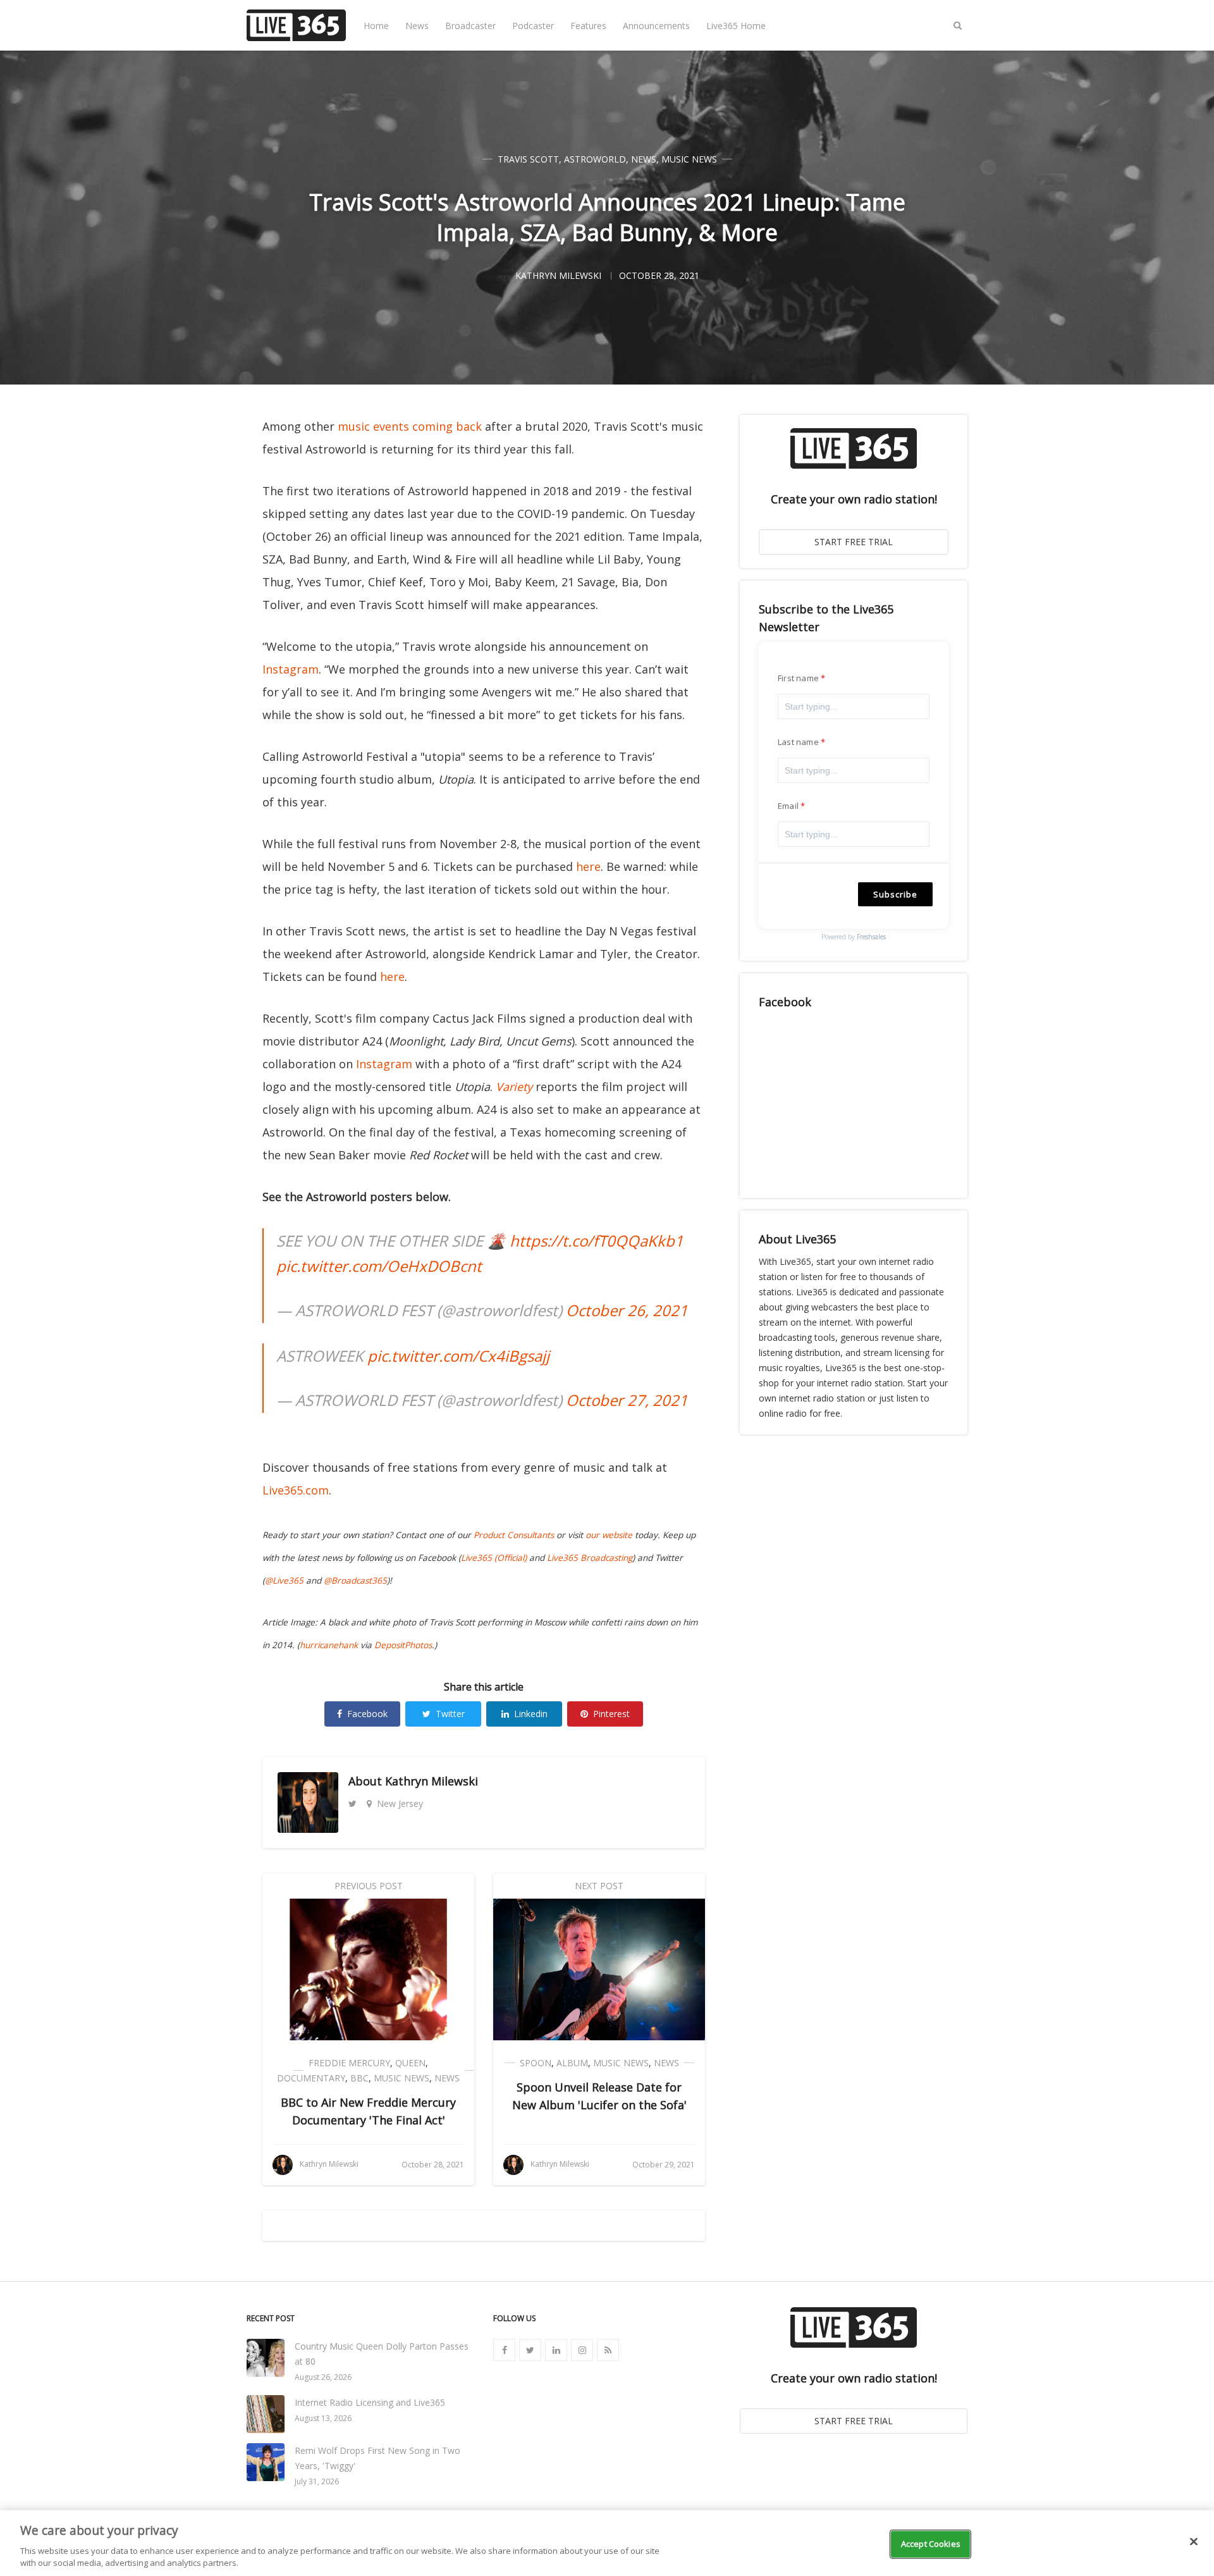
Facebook (367, 1714)
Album (572, 2063)
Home (376, 26)
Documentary (311, 2078)
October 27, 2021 (627, 1400)
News (417, 26)
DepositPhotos (403, 1645)
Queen (410, 2063)
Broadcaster (470, 26)
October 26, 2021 (627, 1310)
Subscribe (895, 894)
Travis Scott (528, 159)
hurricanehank (329, 1645)
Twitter (450, 1714)
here (588, 866)
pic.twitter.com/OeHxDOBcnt (379, 1266)
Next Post (599, 1886)
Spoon (536, 2063)
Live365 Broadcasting (590, 1558)
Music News (689, 159)
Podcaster (533, 26)
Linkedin (531, 1714)
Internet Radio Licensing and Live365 (370, 2402)
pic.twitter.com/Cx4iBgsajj (458, 1356)
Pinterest (611, 1714)
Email (788, 806)
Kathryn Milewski (432, 1781)
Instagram (291, 669)
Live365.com (296, 1490)
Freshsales (871, 937)
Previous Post (369, 1886)
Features (588, 26)
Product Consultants (514, 1535)
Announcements (656, 26)
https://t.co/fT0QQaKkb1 (597, 1241)
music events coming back (410, 426)
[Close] (1194, 2542)
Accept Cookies (931, 2544)
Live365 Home (736, 26)
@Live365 (284, 1581)
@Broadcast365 (355, 1581)
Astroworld (595, 159)
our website (609, 1535)
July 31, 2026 (317, 2481)
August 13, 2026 (323, 2418)
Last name (798, 742)
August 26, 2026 (323, 2377)
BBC (359, 2078)
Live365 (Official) (494, 1558)
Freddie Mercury (349, 2063)
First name (798, 678)
